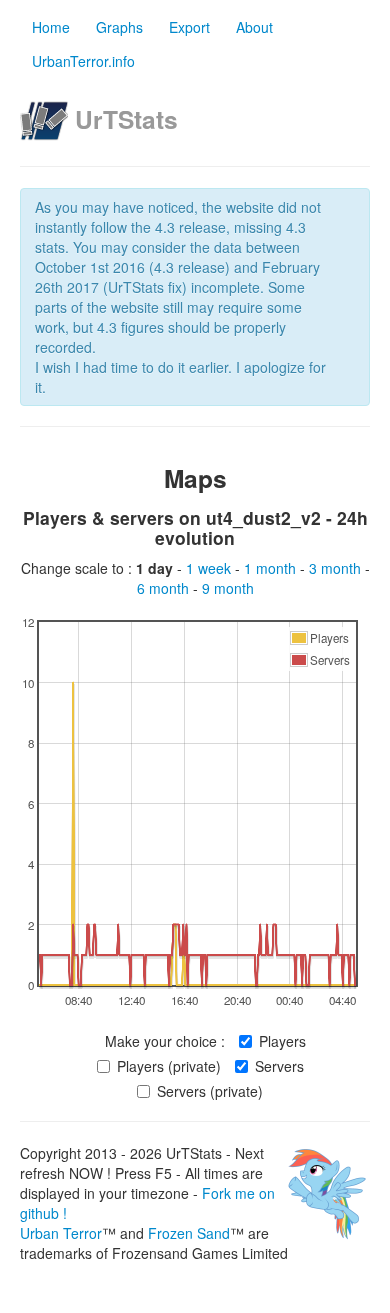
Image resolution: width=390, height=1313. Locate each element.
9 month (228, 588)
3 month (337, 568)
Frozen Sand (189, 1233)
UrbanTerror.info (83, 61)
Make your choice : (165, 1041)
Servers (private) (210, 1091)
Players (282, 1041)
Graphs (119, 27)
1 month (272, 568)
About (254, 27)
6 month (165, 588)
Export (189, 27)
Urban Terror (61, 1233)
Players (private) (169, 1066)
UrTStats (126, 119)
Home (51, 27)
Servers (279, 1066)
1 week (210, 568)
